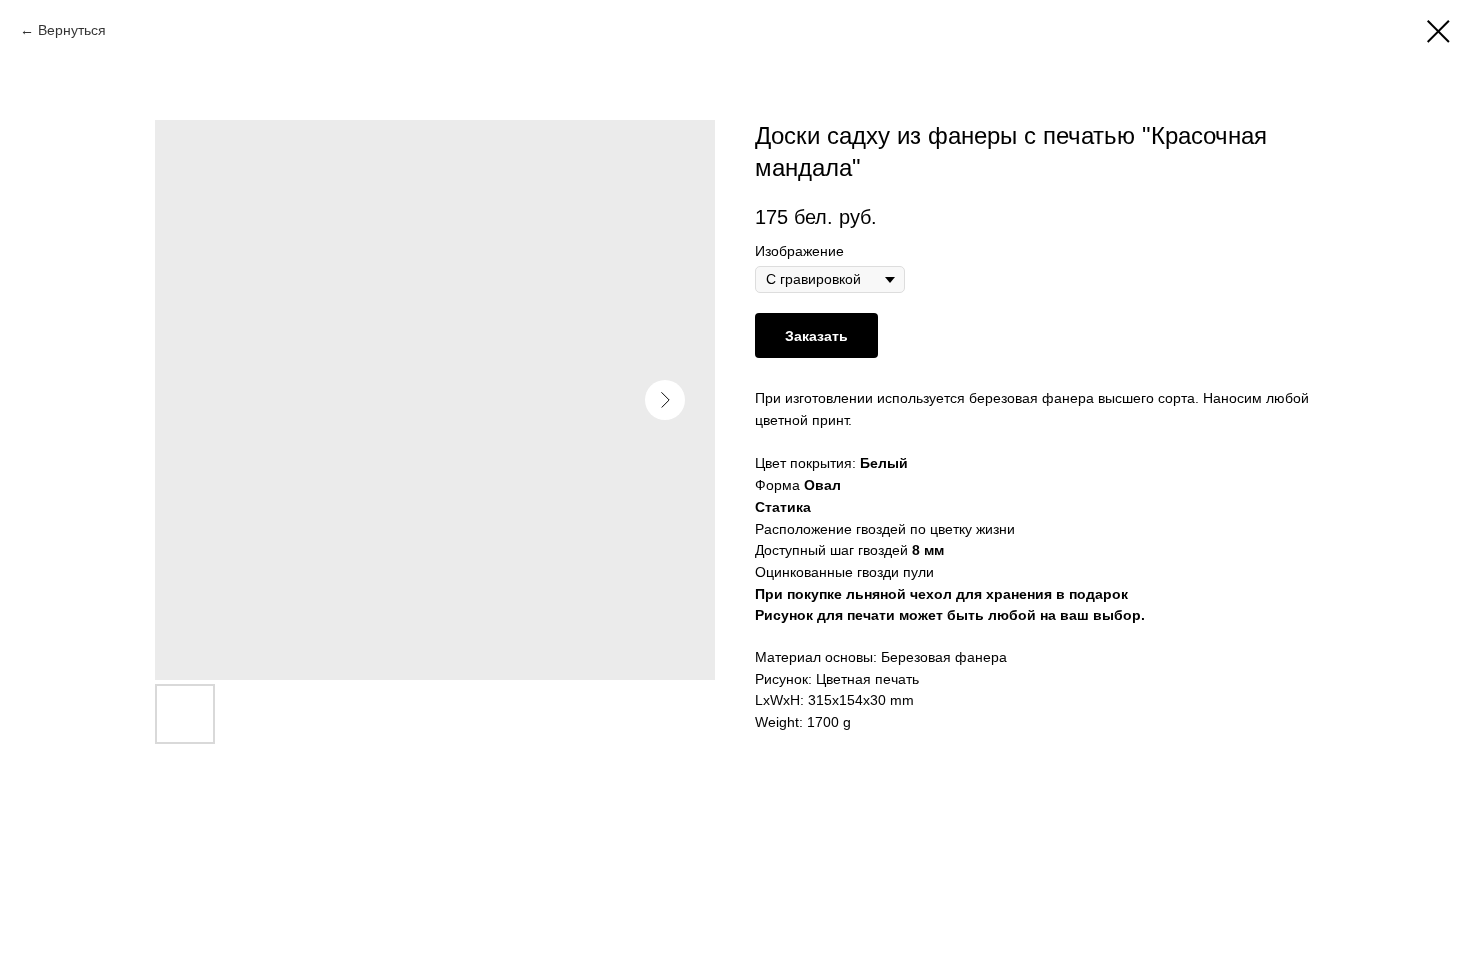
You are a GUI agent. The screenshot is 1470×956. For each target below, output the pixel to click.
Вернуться (72, 30)
